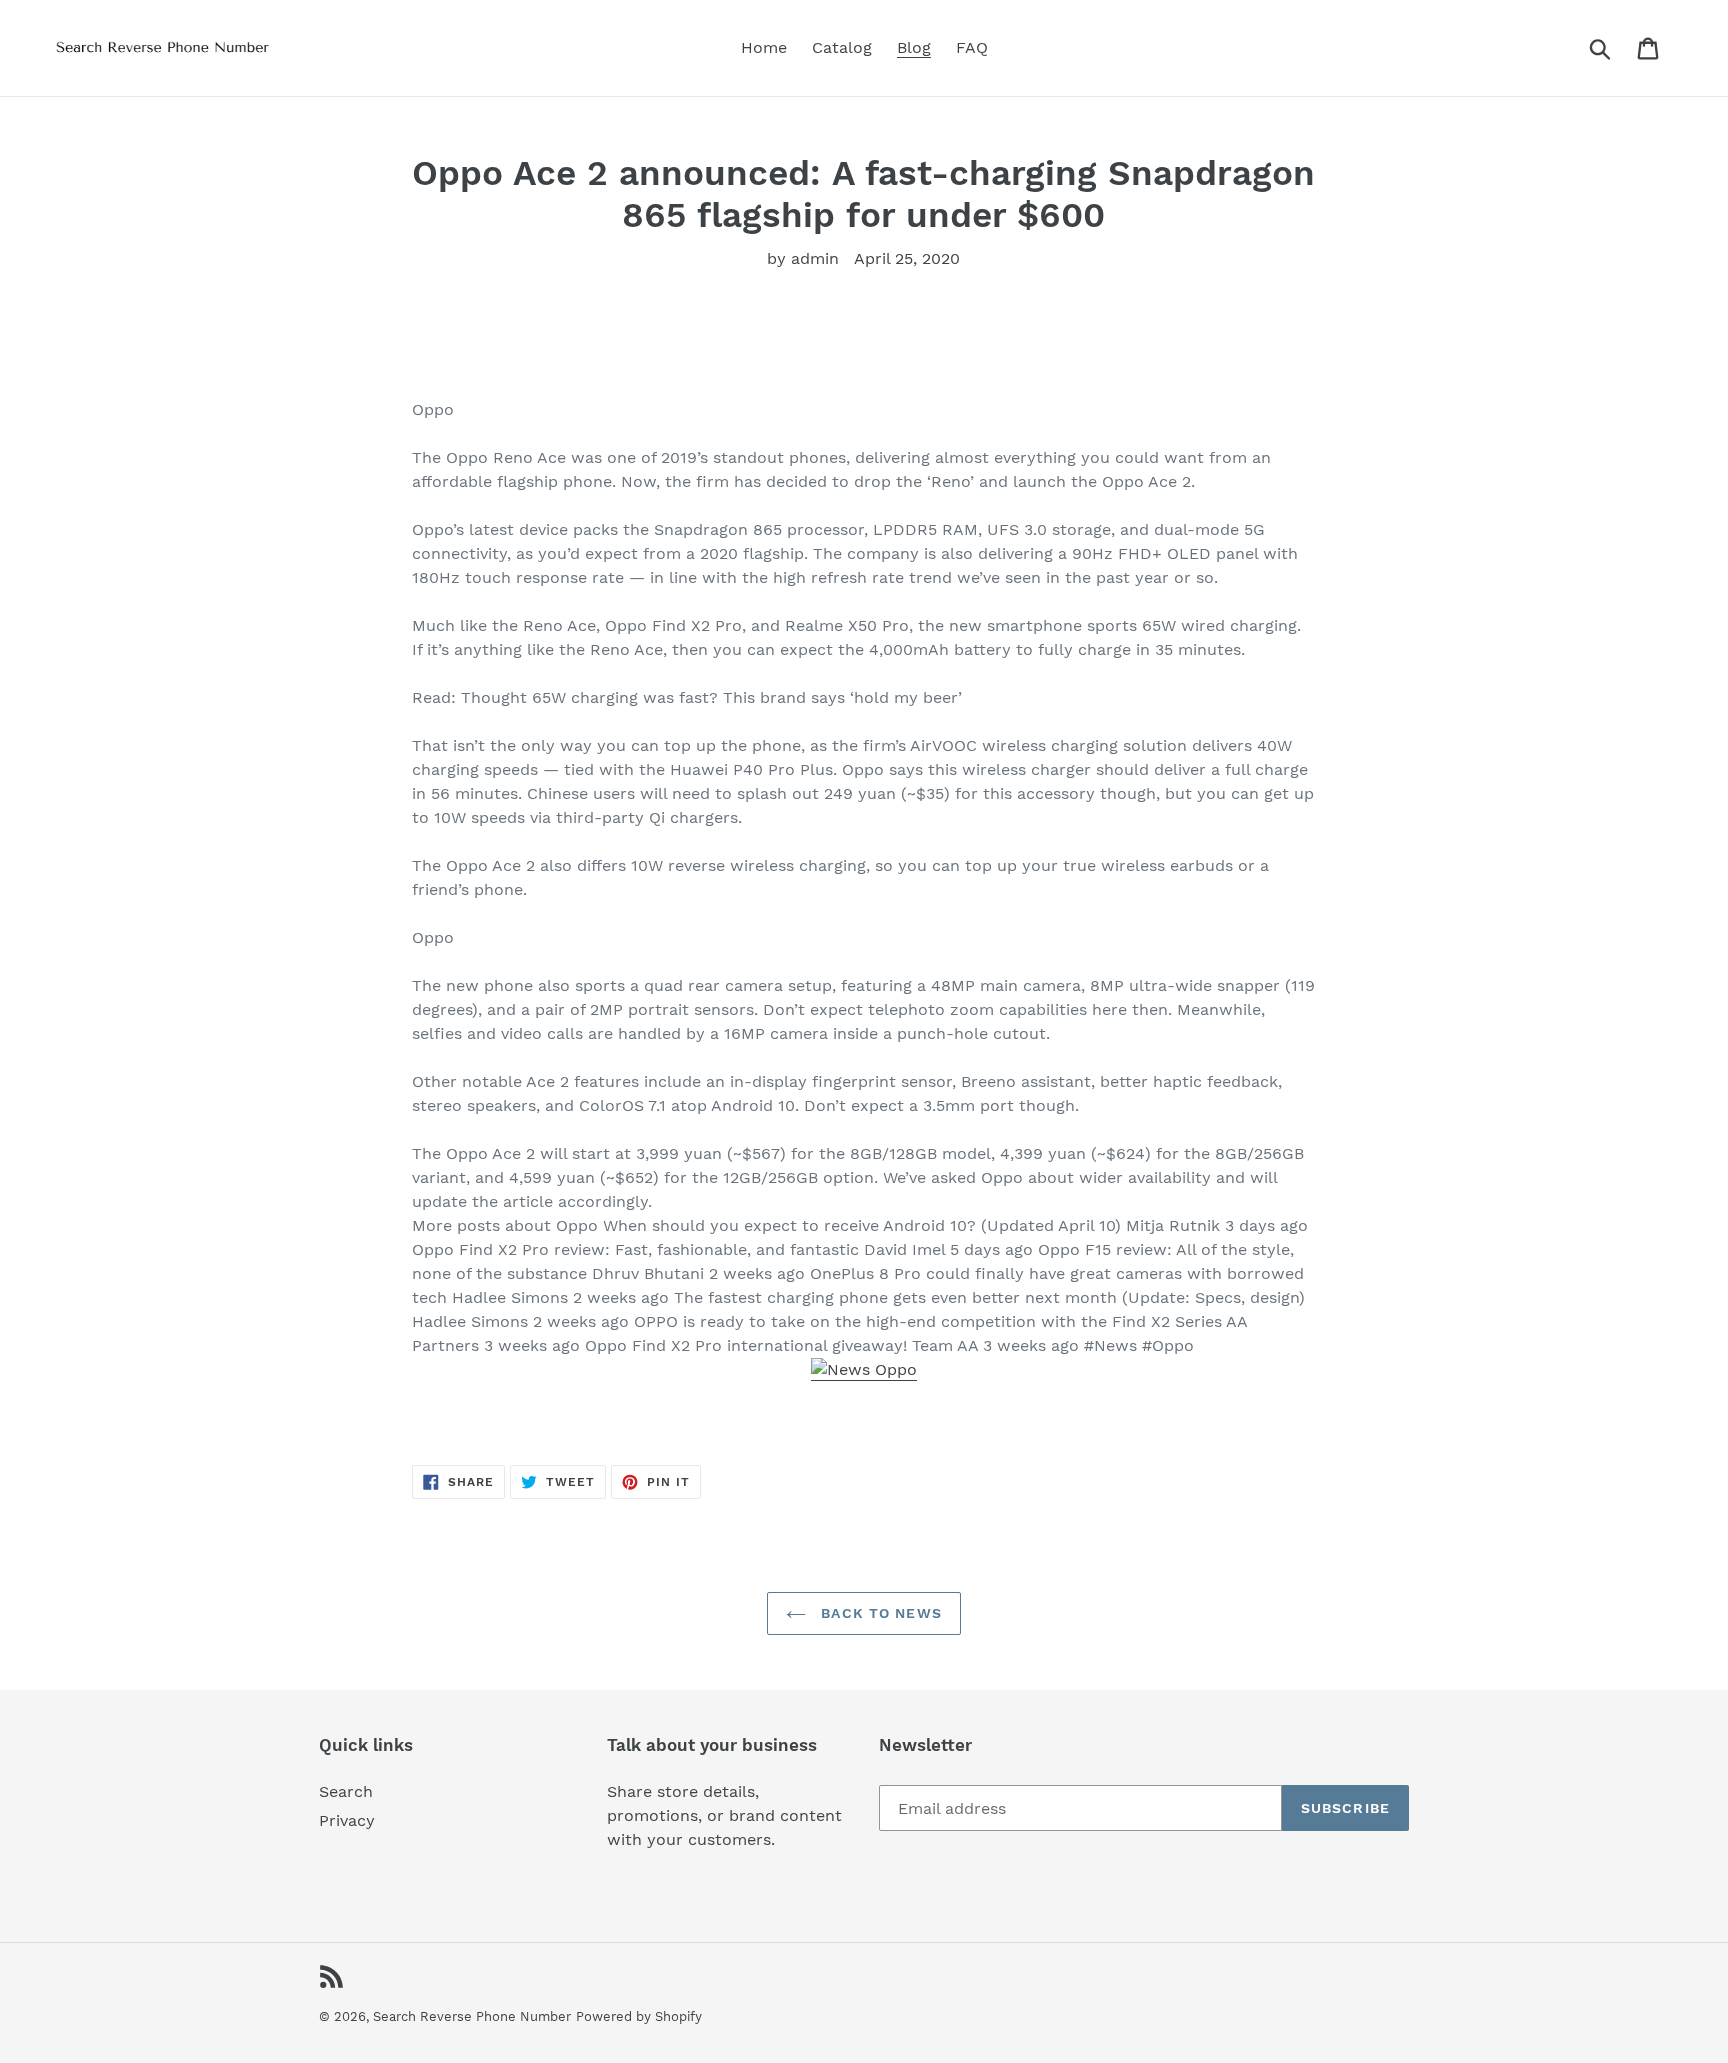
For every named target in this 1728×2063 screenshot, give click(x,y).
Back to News (879, 1613)
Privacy (347, 1820)
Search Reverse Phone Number (472, 2016)
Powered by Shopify (639, 2016)
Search (346, 1791)
